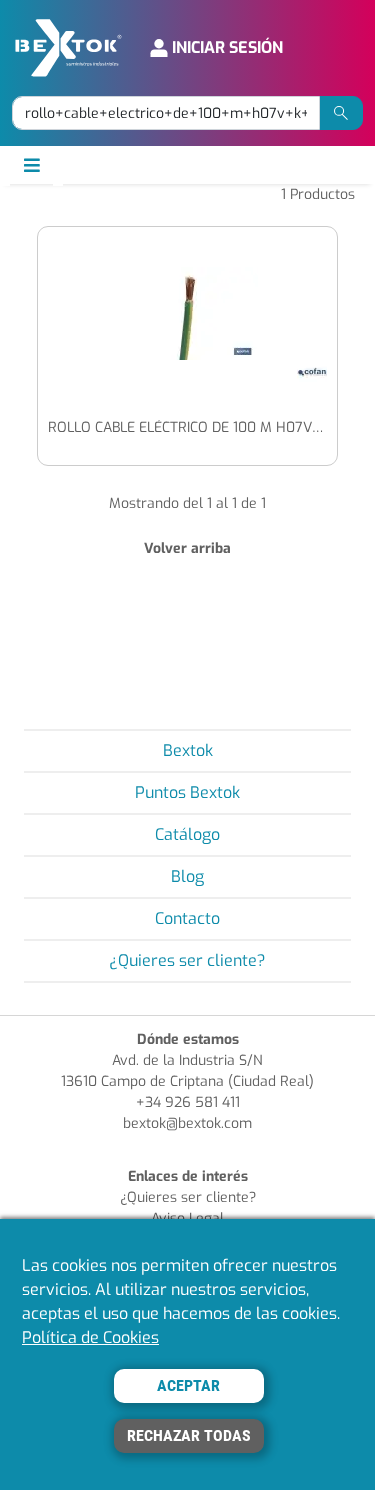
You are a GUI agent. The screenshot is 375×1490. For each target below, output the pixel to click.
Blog (187, 876)
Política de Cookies (90, 1337)
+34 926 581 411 (188, 1102)
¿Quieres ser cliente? (187, 960)
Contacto (187, 918)
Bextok (188, 750)
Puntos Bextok (187, 792)
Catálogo (187, 834)
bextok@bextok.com (187, 1123)
